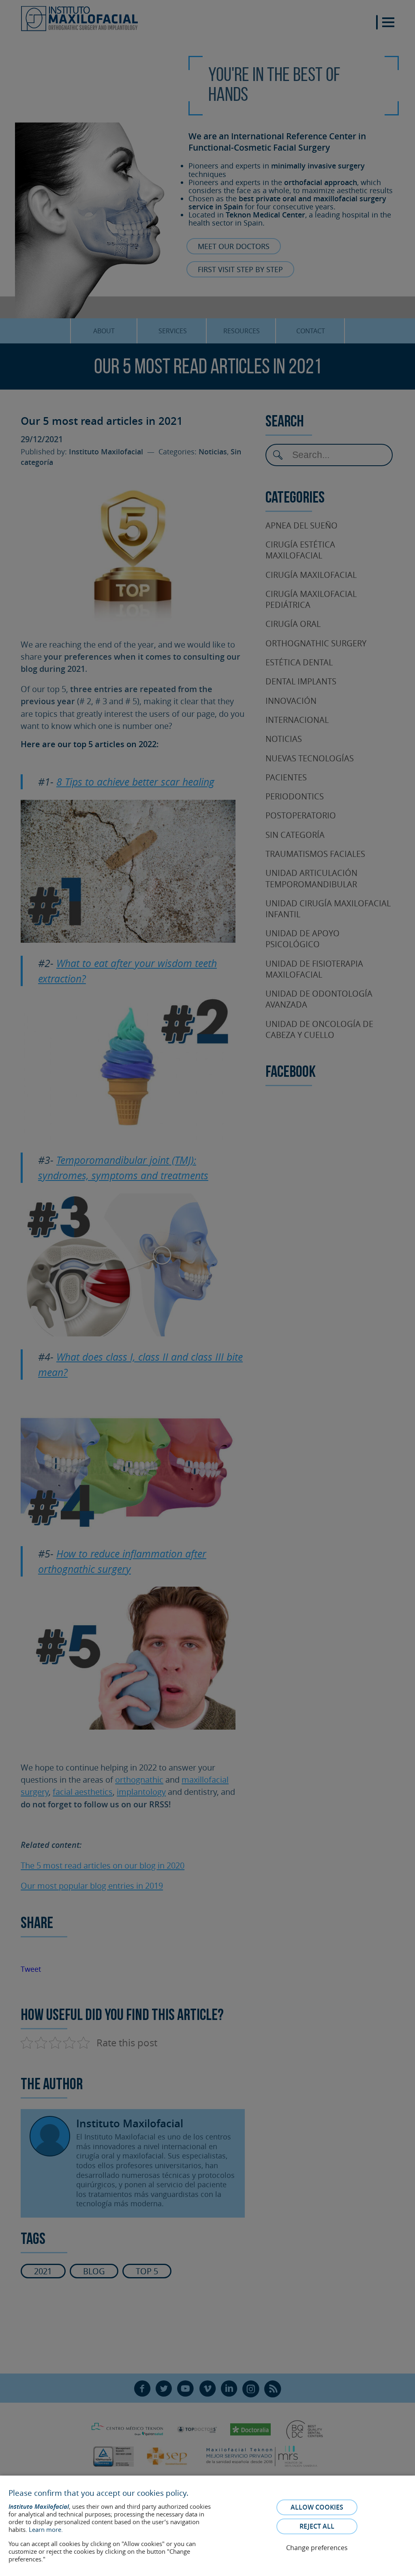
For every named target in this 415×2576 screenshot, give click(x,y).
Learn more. (46, 2529)
